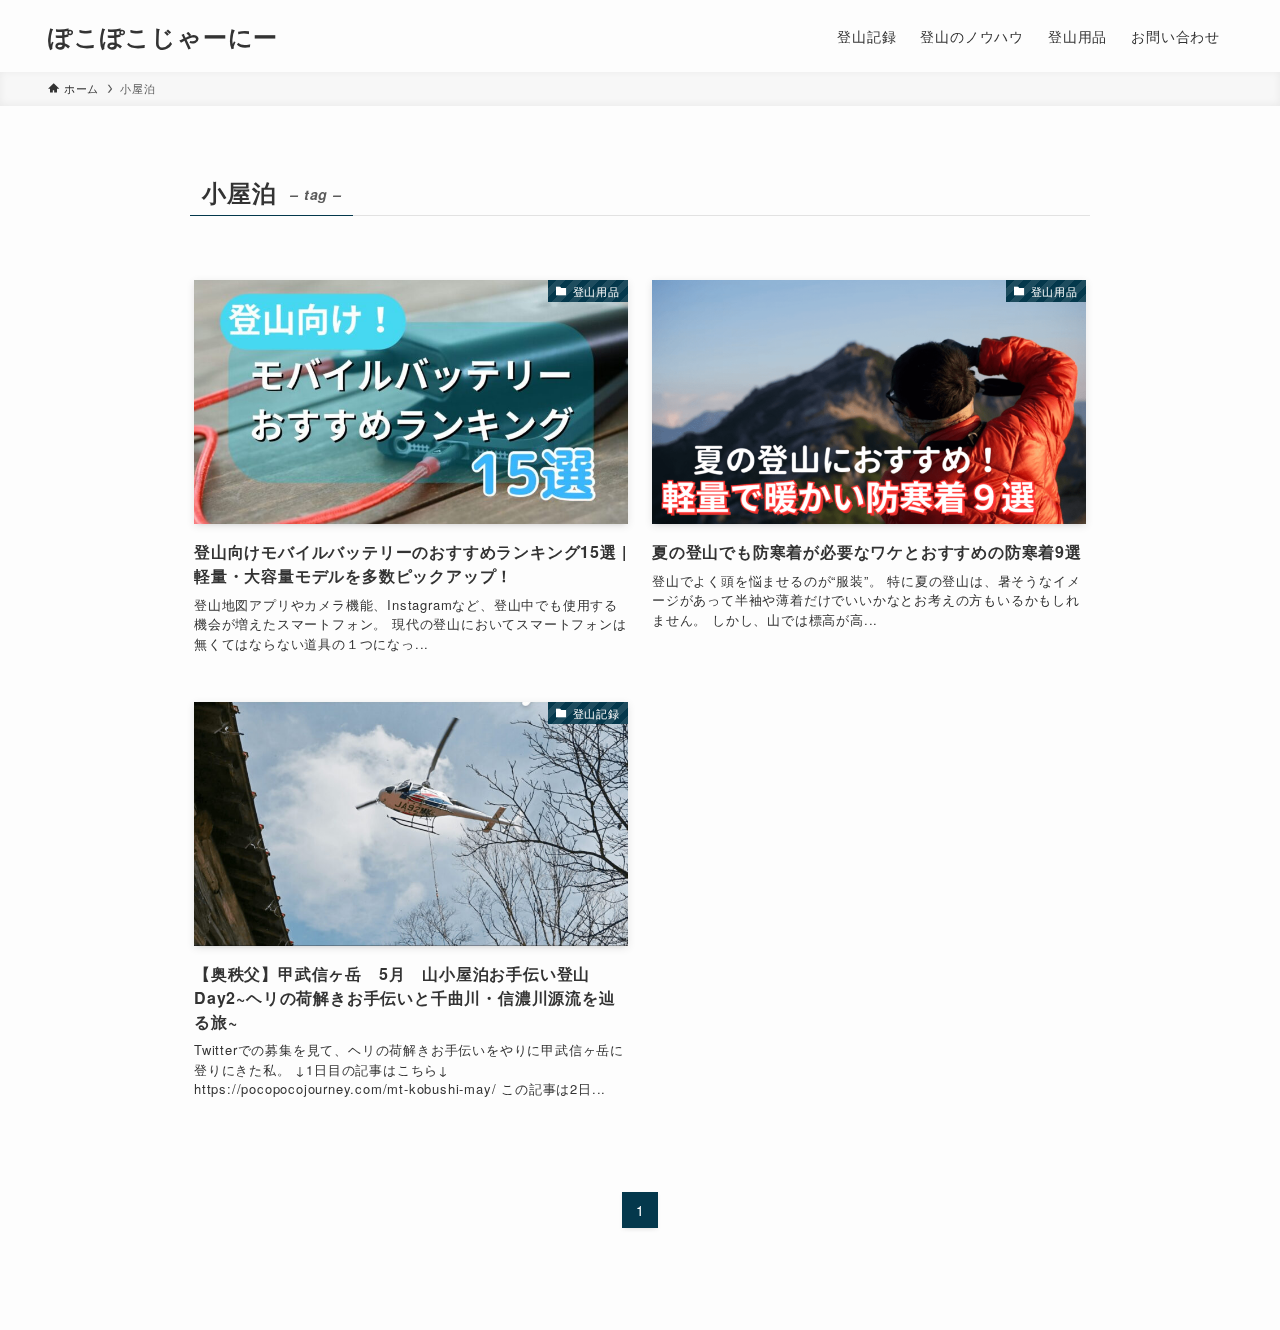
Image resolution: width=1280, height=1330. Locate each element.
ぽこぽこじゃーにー (163, 36)
